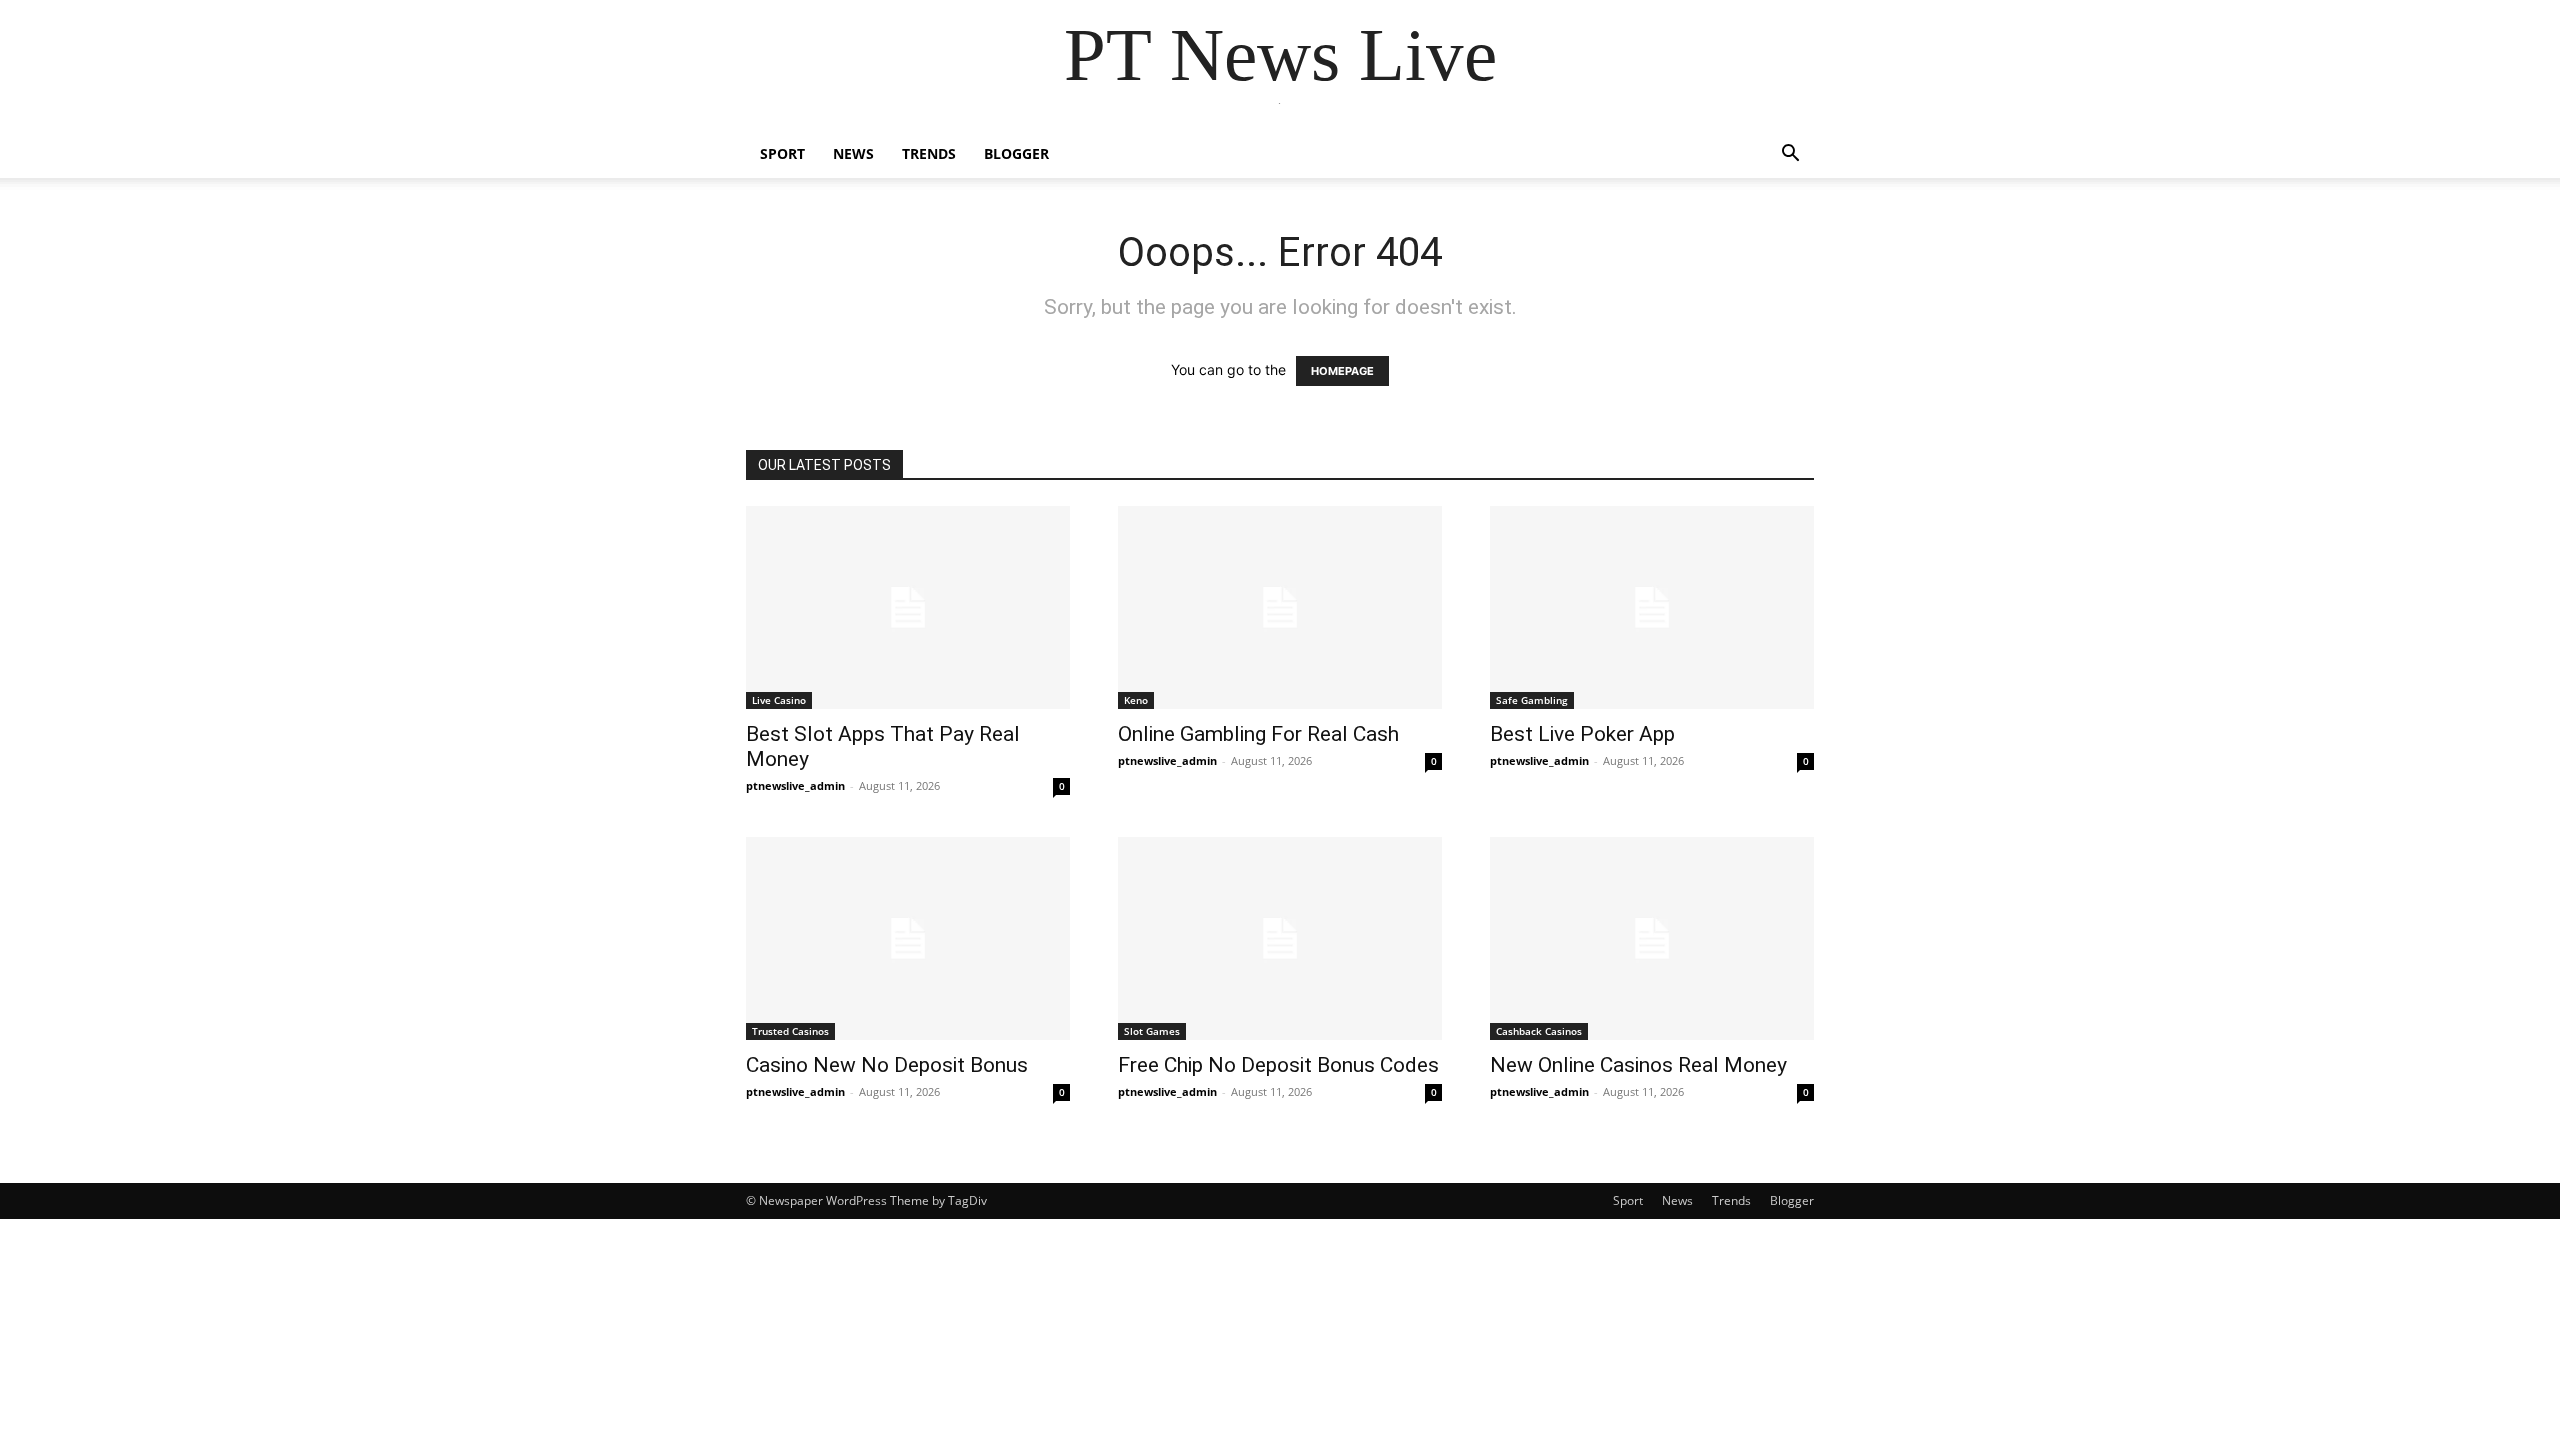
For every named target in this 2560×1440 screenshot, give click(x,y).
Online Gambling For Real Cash (1258, 734)
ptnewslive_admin (795, 785)
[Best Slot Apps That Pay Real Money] (908, 607)
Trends (929, 153)
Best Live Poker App (1582, 734)
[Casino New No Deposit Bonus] (908, 938)
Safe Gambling (1532, 700)
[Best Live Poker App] (1652, 607)
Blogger (1016, 153)
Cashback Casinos (1539, 1031)
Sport (782, 153)
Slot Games (1152, 1031)
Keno (1136, 700)
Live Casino (779, 700)
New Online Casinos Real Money (1638, 1065)
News (853, 153)
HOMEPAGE (1342, 371)
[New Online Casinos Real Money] (1652, 938)
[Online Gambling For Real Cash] (1280, 607)
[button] (1790, 155)
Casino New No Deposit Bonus (887, 1065)
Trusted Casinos (790, 1031)
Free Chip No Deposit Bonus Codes (1278, 1065)
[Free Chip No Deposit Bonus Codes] (1280, 938)
